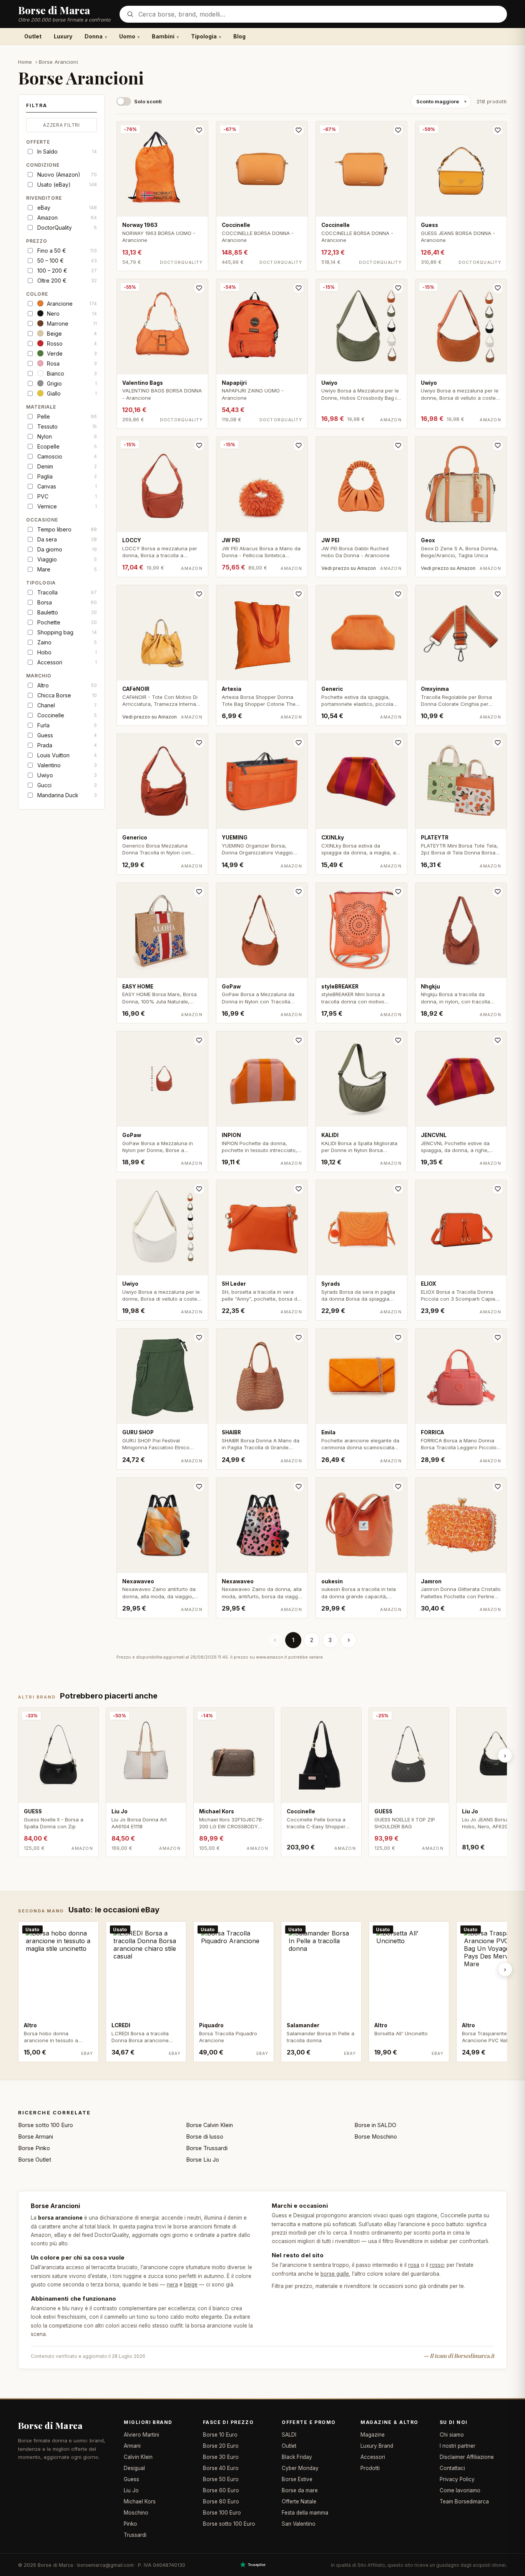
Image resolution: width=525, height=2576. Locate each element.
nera (172, 2285)
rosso (437, 2265)
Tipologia (204, 36)
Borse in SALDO (375, 2125)
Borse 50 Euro (221, 2479)
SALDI (289, 2435)
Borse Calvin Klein (209, 2125)
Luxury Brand (377, 2446)
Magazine (373, 2435)
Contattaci (452, 2468)
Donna (94, 36)
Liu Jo (131, 2490)
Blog (239, 36)
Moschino (136, 2513)
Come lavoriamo (460, 2490)
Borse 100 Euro (222, 2513)
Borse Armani (36, 2136)
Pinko (130, 2524)
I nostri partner (458, 2446)
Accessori (373, 2457)
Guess (131, 2479)
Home (25, 62)
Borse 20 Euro (221, 2446)
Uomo (127, 36)
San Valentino (299, 2524)
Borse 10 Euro (220, 2435)
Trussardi (135, 2535)
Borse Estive (297, 2479)
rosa (414, 2265)
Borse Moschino (376, 2136)
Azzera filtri (61, 125)
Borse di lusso (205, 2136)
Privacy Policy (457, 2479)
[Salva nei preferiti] (199, 130)
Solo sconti (148, 101)
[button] (61, 108)
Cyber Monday (300, 2468)
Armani (132, 2446)
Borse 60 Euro (221, 2490)
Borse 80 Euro (221, 2502)
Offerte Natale (299, 2502)
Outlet (33, 36)
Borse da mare (300, 2490)
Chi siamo (452, 2435)
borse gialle (335, 2274)
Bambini (163, 36)
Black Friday (297, 2457)
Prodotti (370, 2468)
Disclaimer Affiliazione (467, 2457)
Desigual (134, 2468)
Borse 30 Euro (221, 2457)
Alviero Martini (141, 2435)
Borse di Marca (50, 2425)
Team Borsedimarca (464, 2502)
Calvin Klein (138, 2457)
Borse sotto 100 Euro (46, 2125)
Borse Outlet (35, 2160)
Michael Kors (140, 2502)
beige (191, 2285)
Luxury (63, 36)
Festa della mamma (305, 2513)
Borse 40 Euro (221, 2468)
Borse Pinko (34, 2148)
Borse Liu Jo (203, 2160)
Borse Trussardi (207, 2148)
